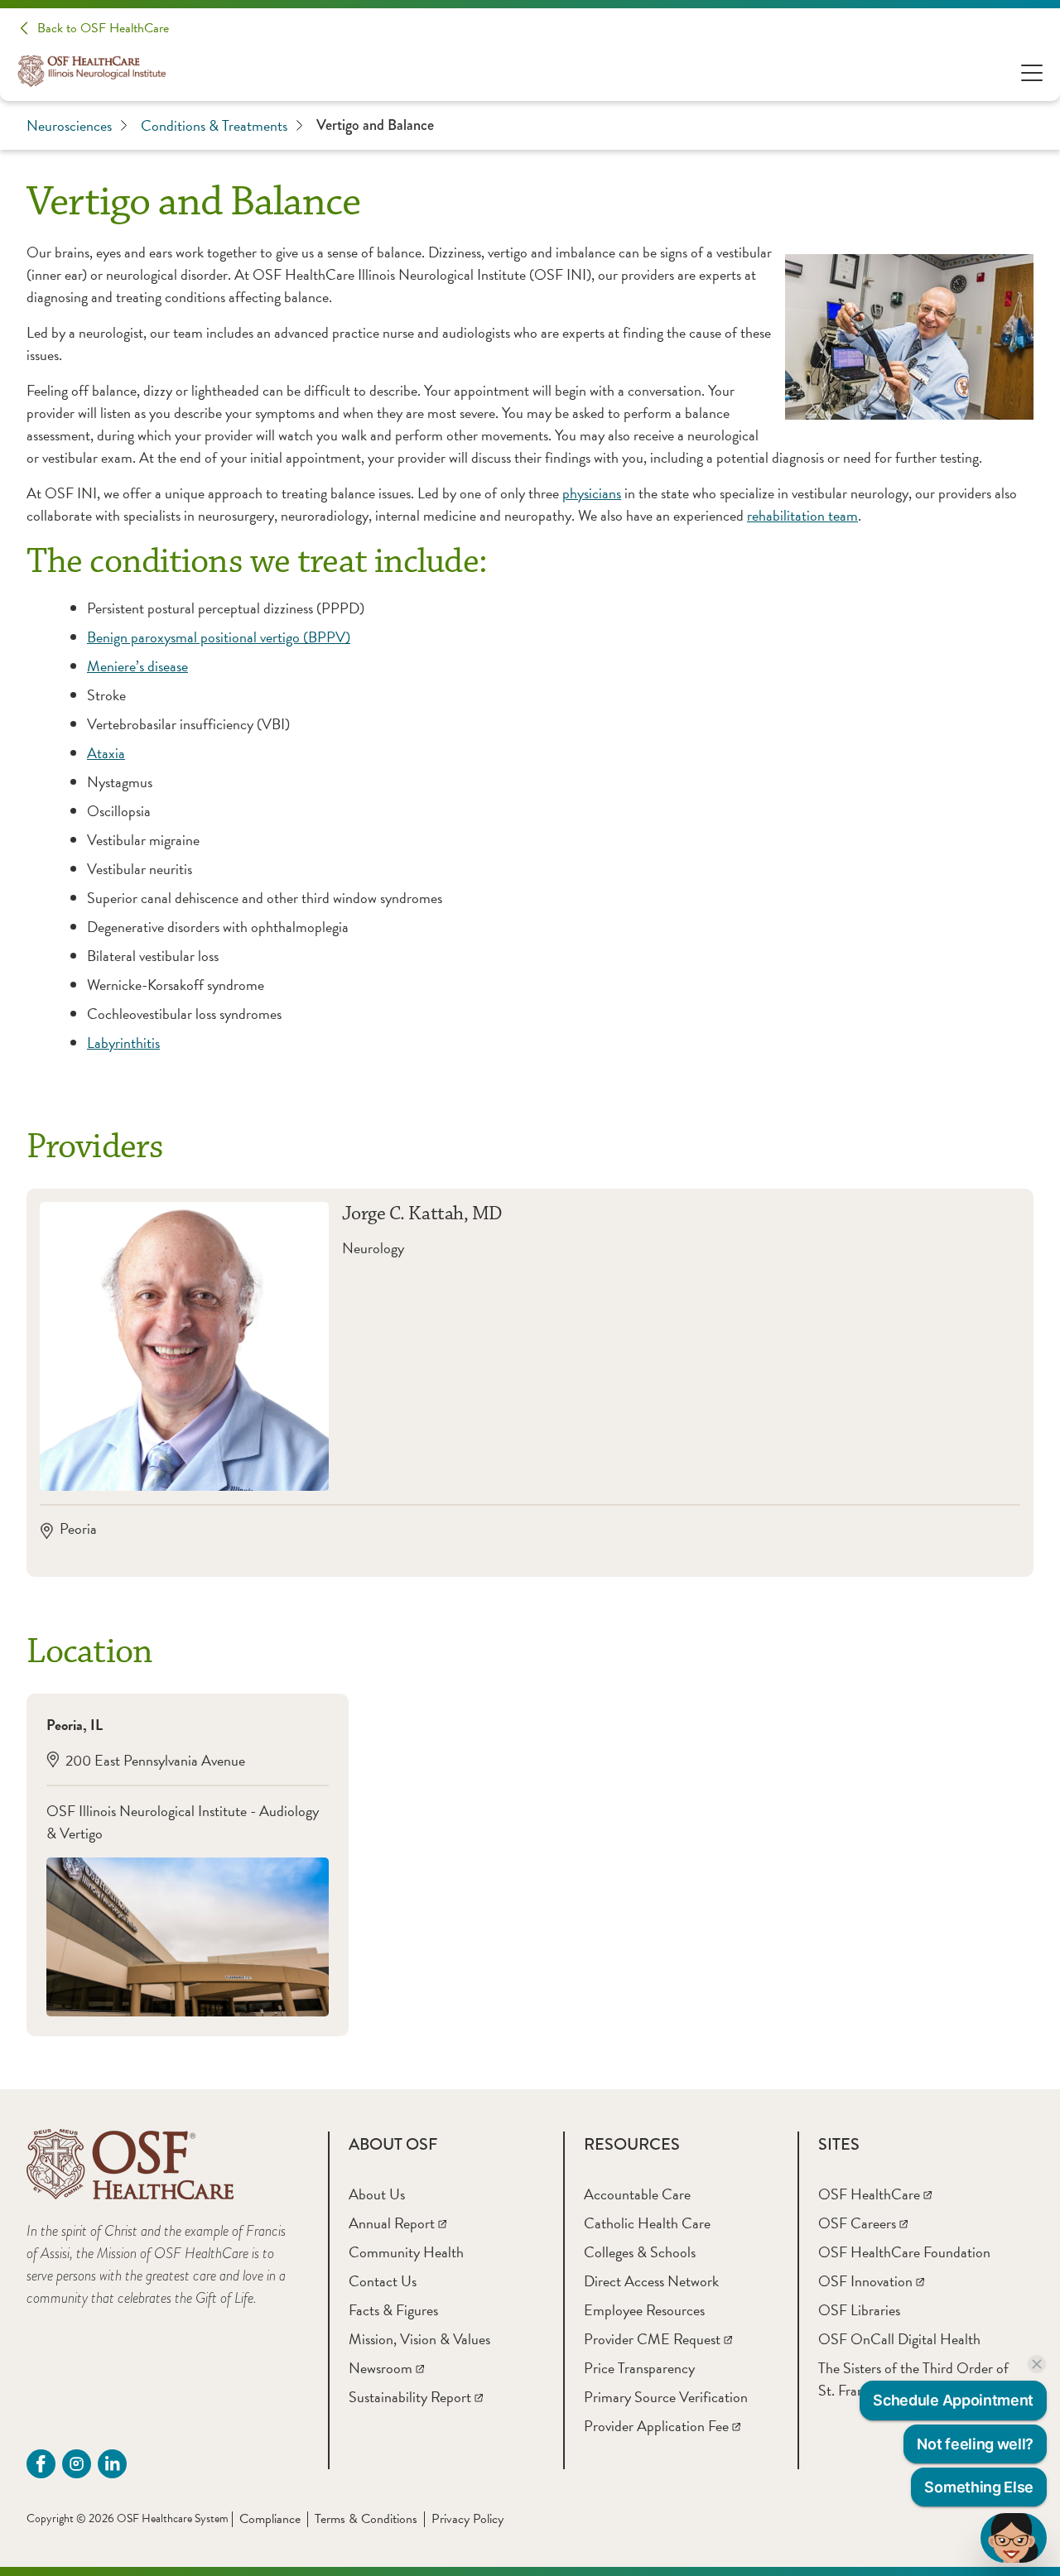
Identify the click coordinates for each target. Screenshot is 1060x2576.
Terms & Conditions (366, 2519)
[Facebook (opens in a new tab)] (41, 2464)
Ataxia (106, 753)
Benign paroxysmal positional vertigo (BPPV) (219, 637)
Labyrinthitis (123, 1043)
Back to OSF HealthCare (103, 28)
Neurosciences (69, 125)
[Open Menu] (1032, 72)
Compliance (270, 2519)
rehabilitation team (802, 515)
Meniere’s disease (137, 666)
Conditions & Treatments (214, 125)
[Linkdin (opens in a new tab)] (112, 2464)
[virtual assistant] (1014, 2538)
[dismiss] (1037, 2364)
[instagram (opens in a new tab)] (77, 2464)
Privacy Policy (467, 2519)
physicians (592, 493)
